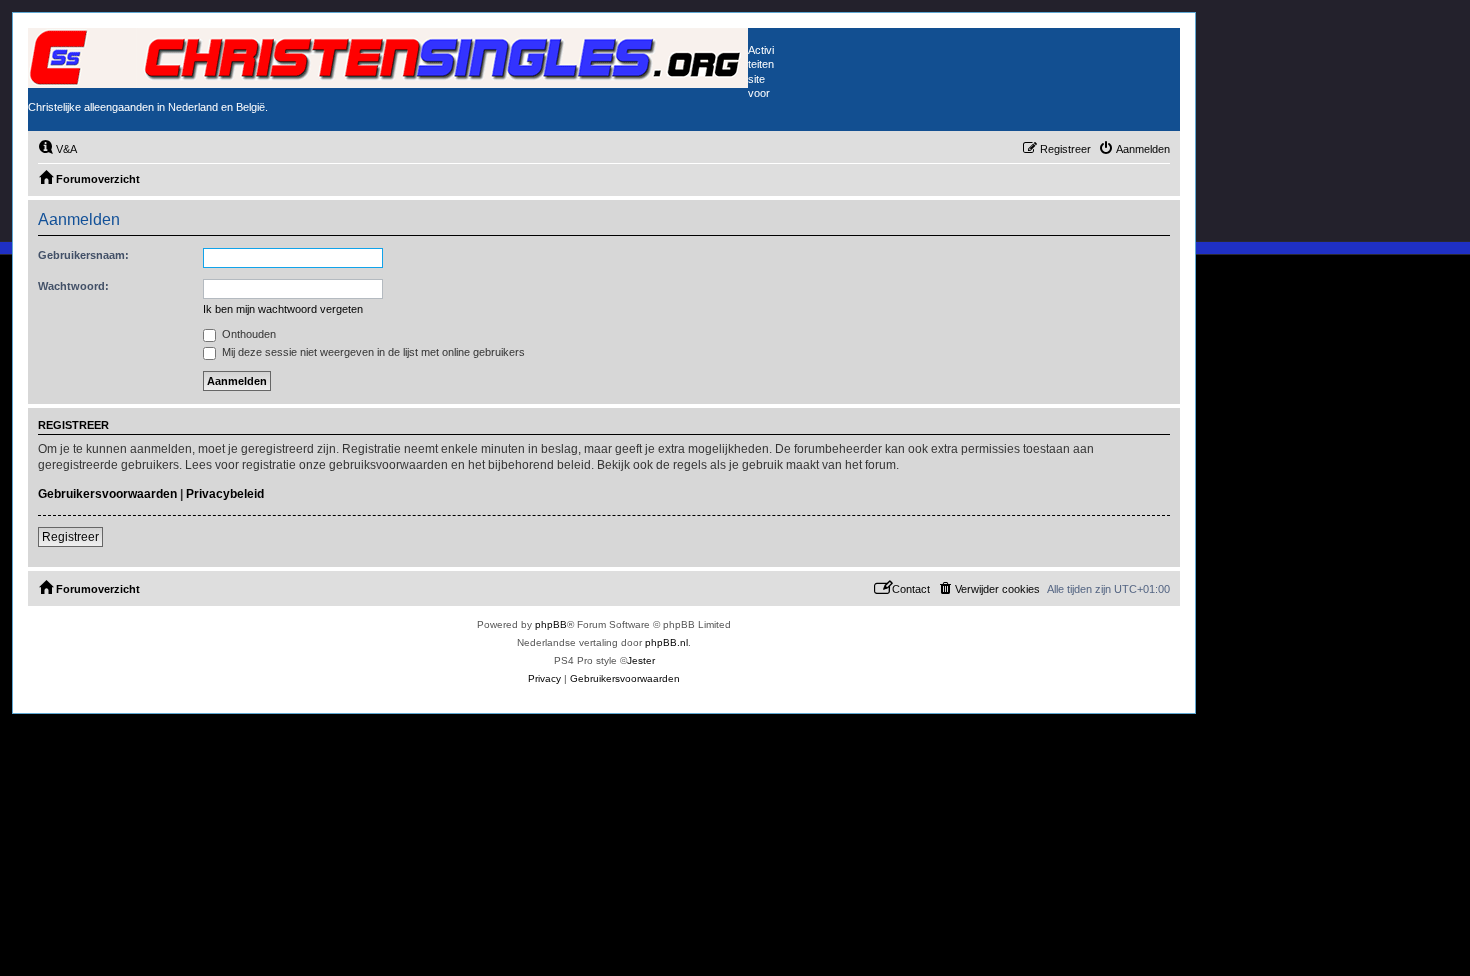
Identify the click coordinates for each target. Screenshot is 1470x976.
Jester (641, 660)
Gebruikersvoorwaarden (107, 494)
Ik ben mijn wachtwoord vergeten (283, 309)
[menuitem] (57, 149)
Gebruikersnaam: (83, 255)
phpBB (551, 624)
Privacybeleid (225, 494)
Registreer (70, 537)
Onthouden (247, 334)
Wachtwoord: (73, 286)
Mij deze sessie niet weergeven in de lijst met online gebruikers (372, 352)
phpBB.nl (666, 642)
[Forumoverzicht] (388, 58)
